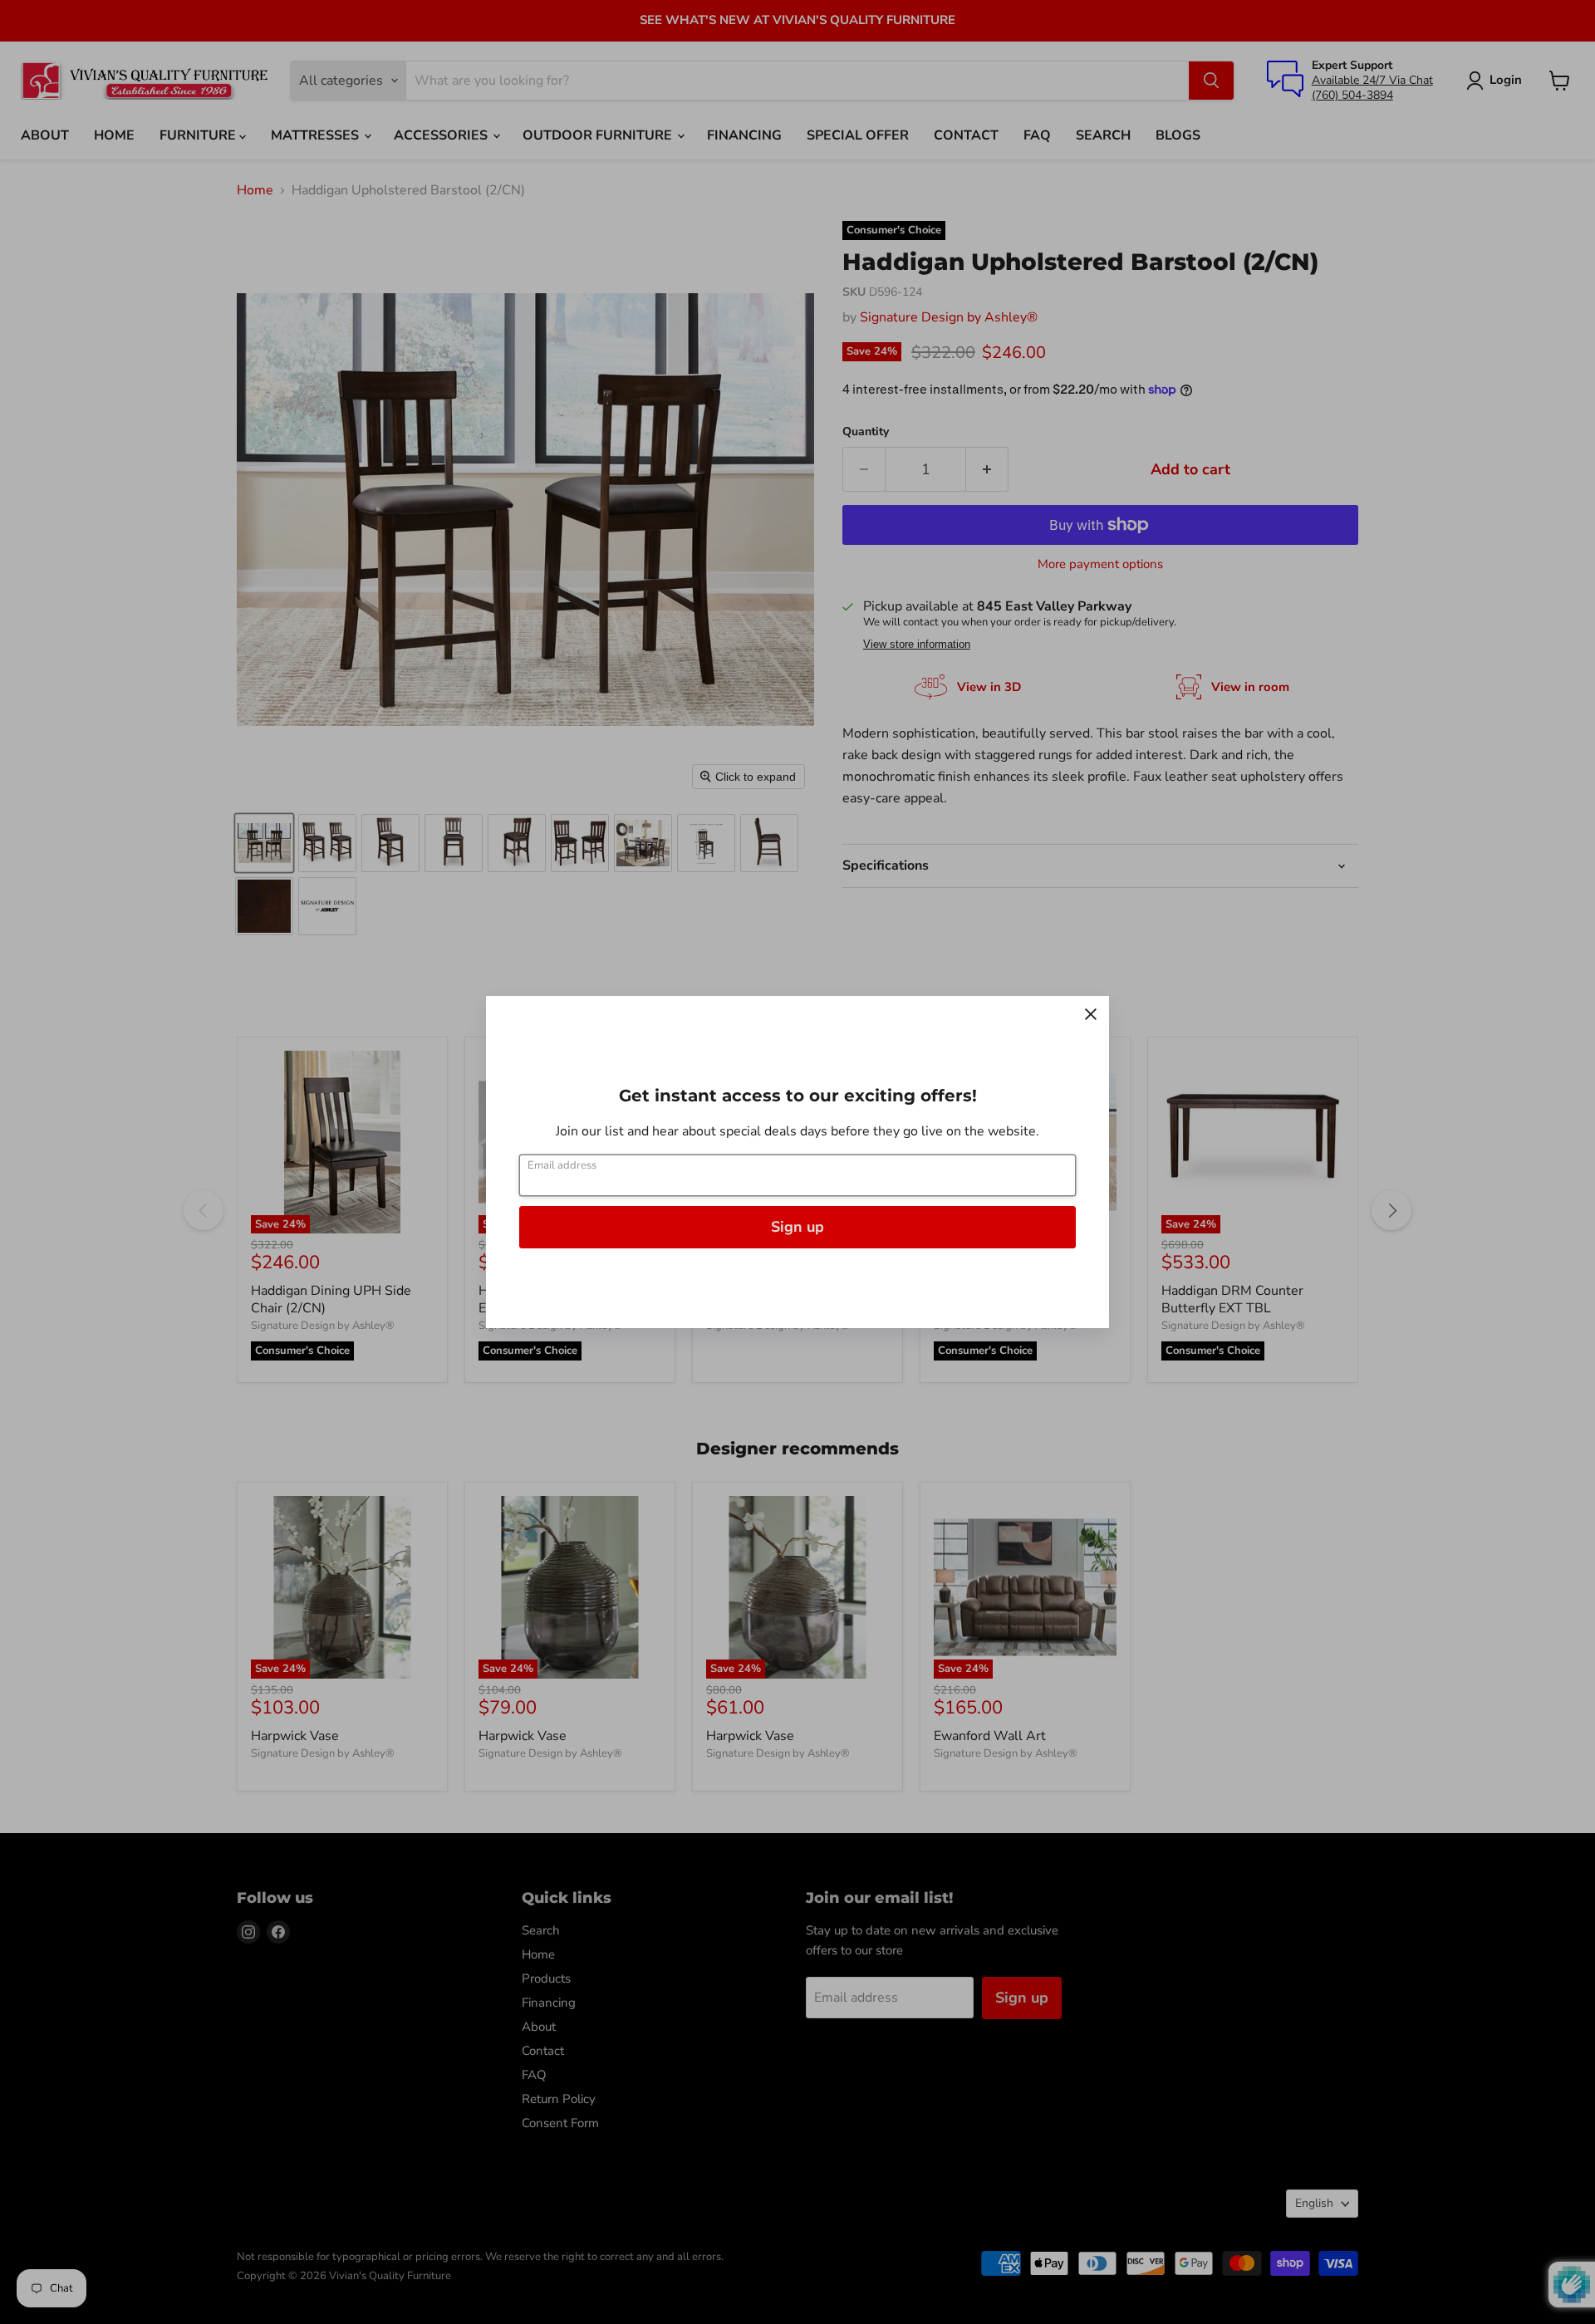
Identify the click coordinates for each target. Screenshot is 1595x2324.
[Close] (1091, 1014)
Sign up (797, 1227)
